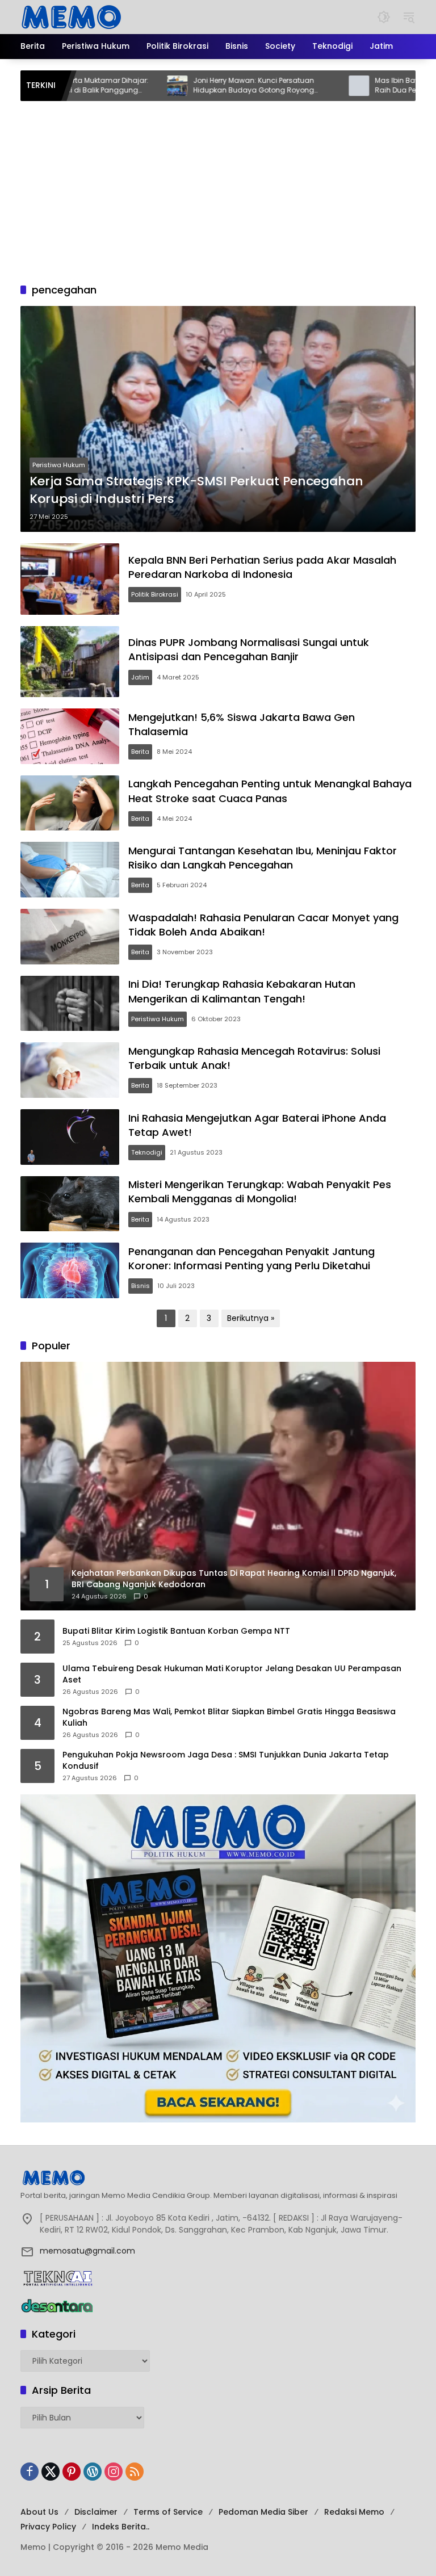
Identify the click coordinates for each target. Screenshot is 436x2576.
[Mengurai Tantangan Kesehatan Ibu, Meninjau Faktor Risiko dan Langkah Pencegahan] (70, 870)
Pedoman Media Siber (263, 2512)
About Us (39, 2512)
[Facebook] (30, 2472)
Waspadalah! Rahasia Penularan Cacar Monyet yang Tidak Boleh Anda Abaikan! (263, 925)
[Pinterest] (72, 2472)
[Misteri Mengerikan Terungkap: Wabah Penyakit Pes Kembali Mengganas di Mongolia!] (70, 1204)
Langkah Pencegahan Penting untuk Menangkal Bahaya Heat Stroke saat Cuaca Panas (270, 791)
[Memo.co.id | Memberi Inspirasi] (72, 16)
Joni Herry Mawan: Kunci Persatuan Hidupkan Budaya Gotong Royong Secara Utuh (196, 86)
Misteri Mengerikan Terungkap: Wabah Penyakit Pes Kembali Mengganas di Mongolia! (260, 1191)
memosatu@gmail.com (87, 2251)
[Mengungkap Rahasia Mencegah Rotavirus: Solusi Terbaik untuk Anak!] (70, 1070)
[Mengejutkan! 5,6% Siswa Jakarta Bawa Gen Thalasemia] (70, 736)
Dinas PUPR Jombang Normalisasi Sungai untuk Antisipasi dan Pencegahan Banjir (249, 649)
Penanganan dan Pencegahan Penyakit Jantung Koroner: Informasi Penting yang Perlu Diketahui (251, 1258)
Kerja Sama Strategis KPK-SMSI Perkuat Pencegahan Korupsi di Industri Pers (196, 490)
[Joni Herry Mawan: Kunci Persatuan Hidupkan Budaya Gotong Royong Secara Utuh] (120, 86)
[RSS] (135, 2472)
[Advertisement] (218, 186)
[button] (384, 17)
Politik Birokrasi (155, 594)
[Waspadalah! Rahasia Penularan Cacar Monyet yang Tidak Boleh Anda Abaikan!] (70, 937)
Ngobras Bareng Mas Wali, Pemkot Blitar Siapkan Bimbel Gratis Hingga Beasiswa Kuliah (229, 1717)
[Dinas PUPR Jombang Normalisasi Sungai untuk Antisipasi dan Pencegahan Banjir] (70, 662)
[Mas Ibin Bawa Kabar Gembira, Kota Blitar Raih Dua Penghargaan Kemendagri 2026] (301, 86)
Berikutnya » (251, 1318)
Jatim (140, 677)
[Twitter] (51, 2472)
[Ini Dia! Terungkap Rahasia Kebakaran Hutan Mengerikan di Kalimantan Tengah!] (70, 1004)
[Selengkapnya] (218, 2178)
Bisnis (141, 1286)
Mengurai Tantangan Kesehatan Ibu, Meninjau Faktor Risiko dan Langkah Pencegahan (263, 858)
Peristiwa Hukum (59, 465)
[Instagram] (114, 2472)
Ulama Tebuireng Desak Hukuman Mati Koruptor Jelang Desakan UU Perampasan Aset (232, 1674)
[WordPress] (93, 2472)
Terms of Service (168, 2512)
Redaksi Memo (354, 2512)
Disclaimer (96, 2512)
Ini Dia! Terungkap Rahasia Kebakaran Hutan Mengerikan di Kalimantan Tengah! (242, 991)
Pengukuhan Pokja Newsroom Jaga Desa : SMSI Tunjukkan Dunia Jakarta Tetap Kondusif (226, 1761)
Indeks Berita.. (121, 2527)
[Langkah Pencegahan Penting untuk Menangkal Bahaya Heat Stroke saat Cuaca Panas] (70, 803)
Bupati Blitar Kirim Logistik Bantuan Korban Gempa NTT (176, 1631)
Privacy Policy (48, 2527)
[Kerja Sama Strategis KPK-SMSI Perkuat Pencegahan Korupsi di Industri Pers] (218, 419)
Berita (140, 752)
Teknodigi (147, 1152)
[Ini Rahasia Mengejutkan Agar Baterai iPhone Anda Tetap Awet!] (70, 1137)
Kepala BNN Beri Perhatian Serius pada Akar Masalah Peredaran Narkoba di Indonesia (262, 567)
